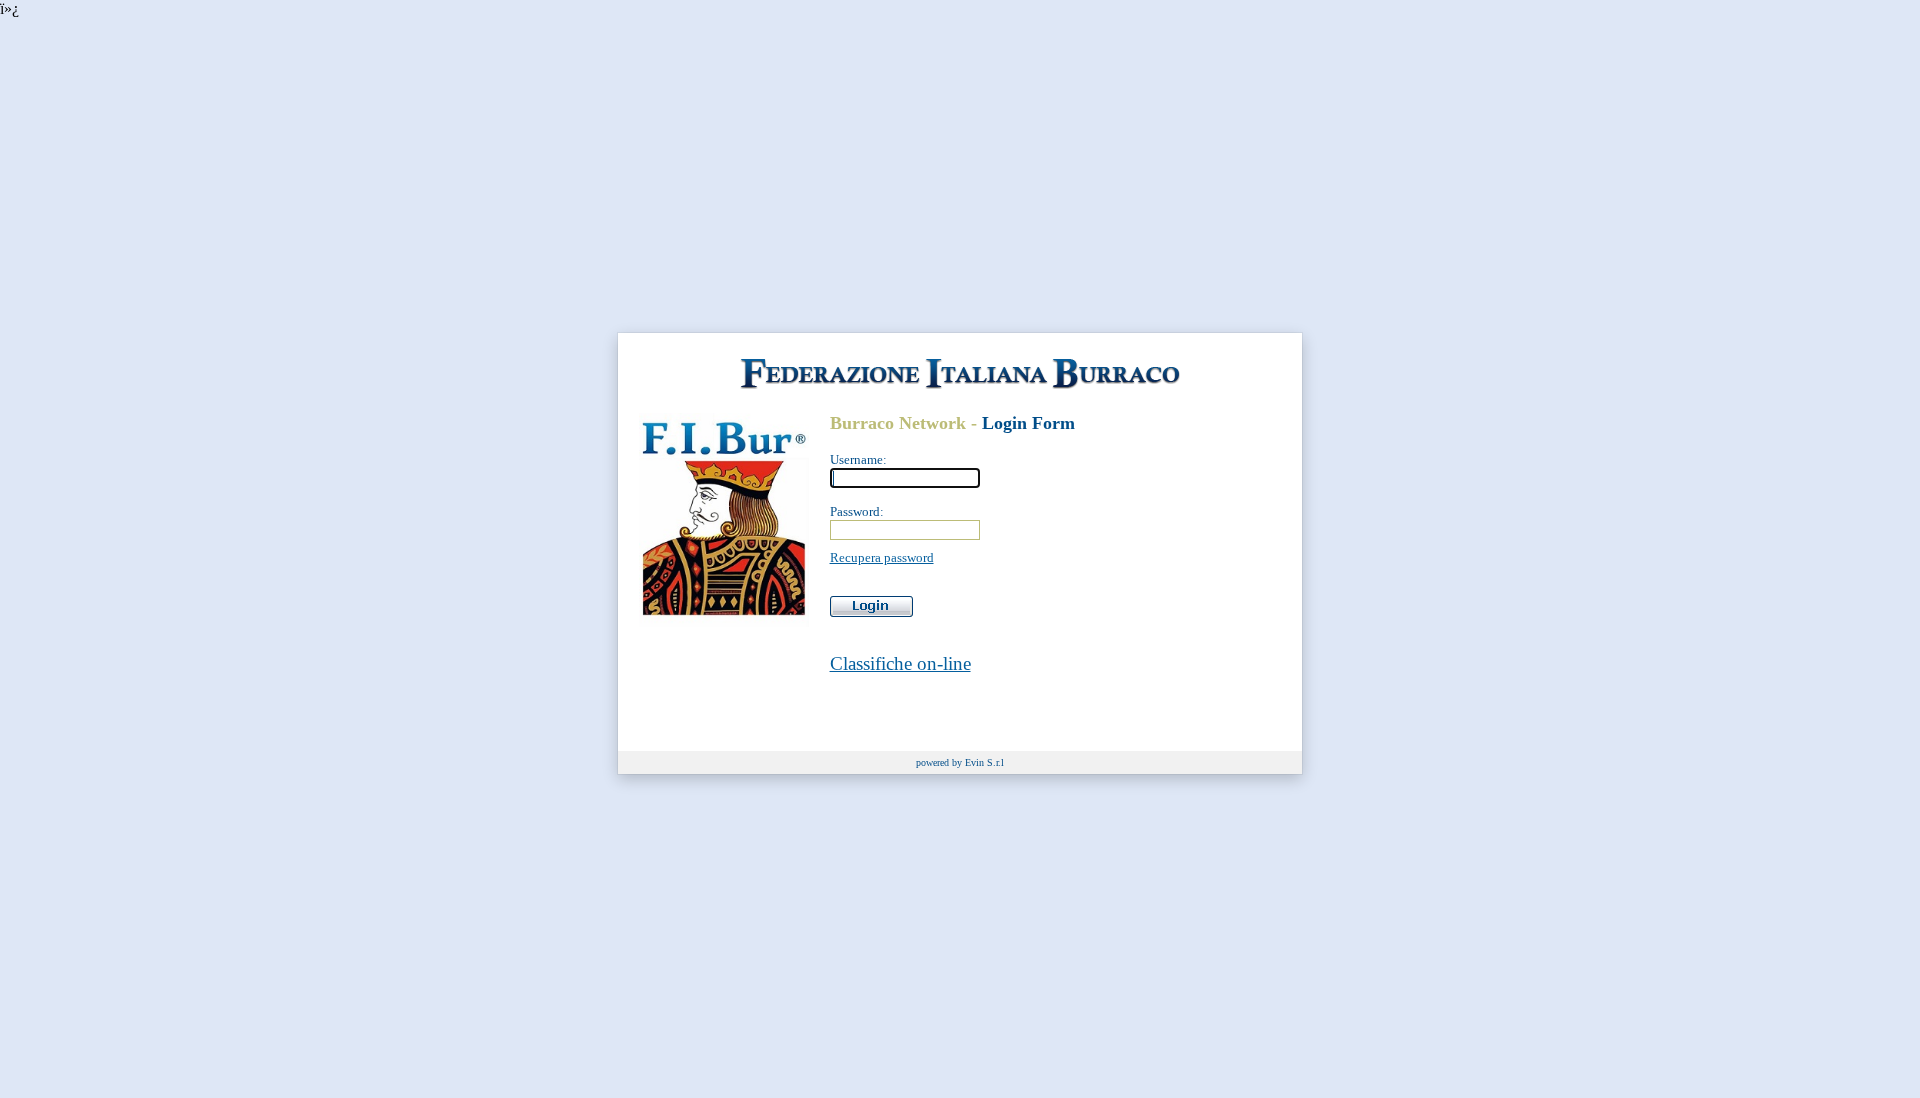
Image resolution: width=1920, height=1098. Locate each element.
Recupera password (882, 557)
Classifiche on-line (900, 663)
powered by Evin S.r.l (960, 762)
